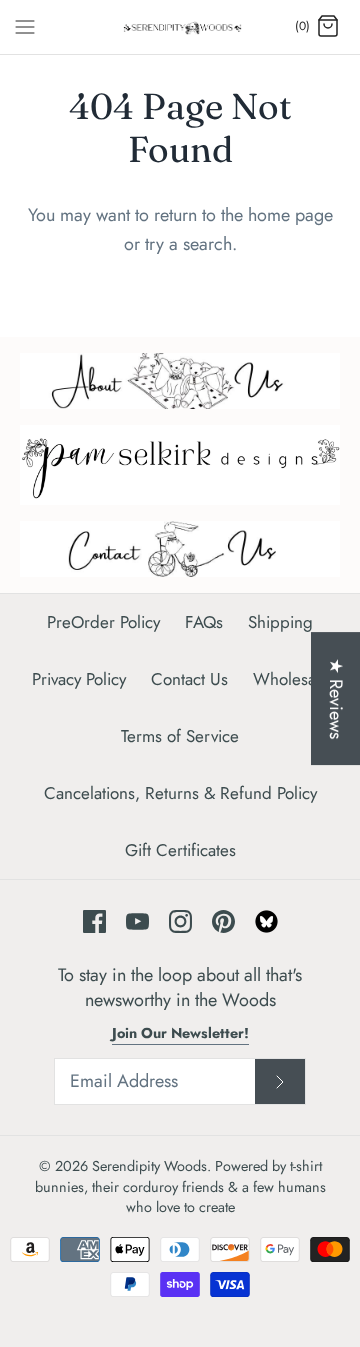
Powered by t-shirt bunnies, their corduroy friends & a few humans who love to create (180, 1186)
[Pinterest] (223, 921)
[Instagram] (180, 921)
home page (290, 215)
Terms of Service (180, 736)
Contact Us (189, 679)
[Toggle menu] (25, 26)
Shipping (280, 622)
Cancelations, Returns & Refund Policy (180, 793)
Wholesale (291, 679)
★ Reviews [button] (336, 698)
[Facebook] (94, 921)
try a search (188, 244)
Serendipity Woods (149, 1166)
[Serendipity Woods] (180, 27)
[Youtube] (137, 921)
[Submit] (280, 1082)
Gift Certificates (180, 850)
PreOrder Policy (103, 622)
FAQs (204, 622)
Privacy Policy (79, 679)
